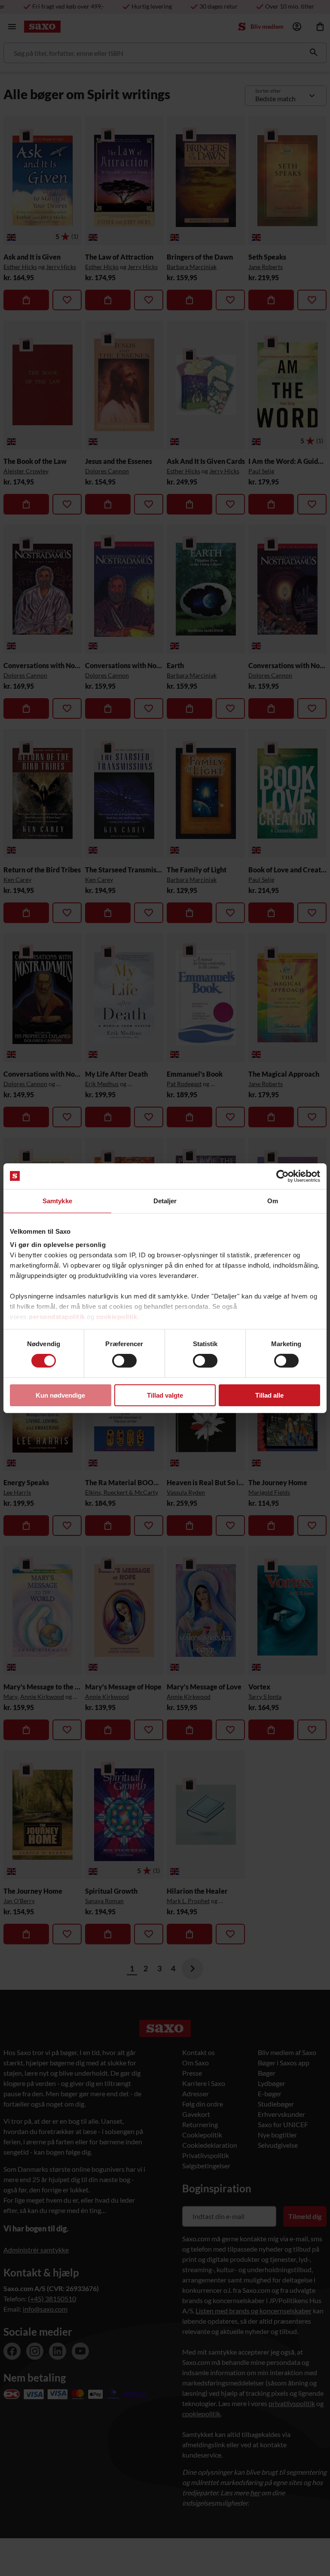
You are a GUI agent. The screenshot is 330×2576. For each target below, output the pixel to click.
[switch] (124, 1361)
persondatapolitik (57, 1317)
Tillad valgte (165, 1395)
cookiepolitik (117, 1317)
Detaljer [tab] (165, 1200)
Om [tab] (273, 1200)
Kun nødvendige (60, 1395)
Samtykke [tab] (57, 1200)
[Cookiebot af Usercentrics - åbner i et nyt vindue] (283, 1176)
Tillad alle (269, 1395)
